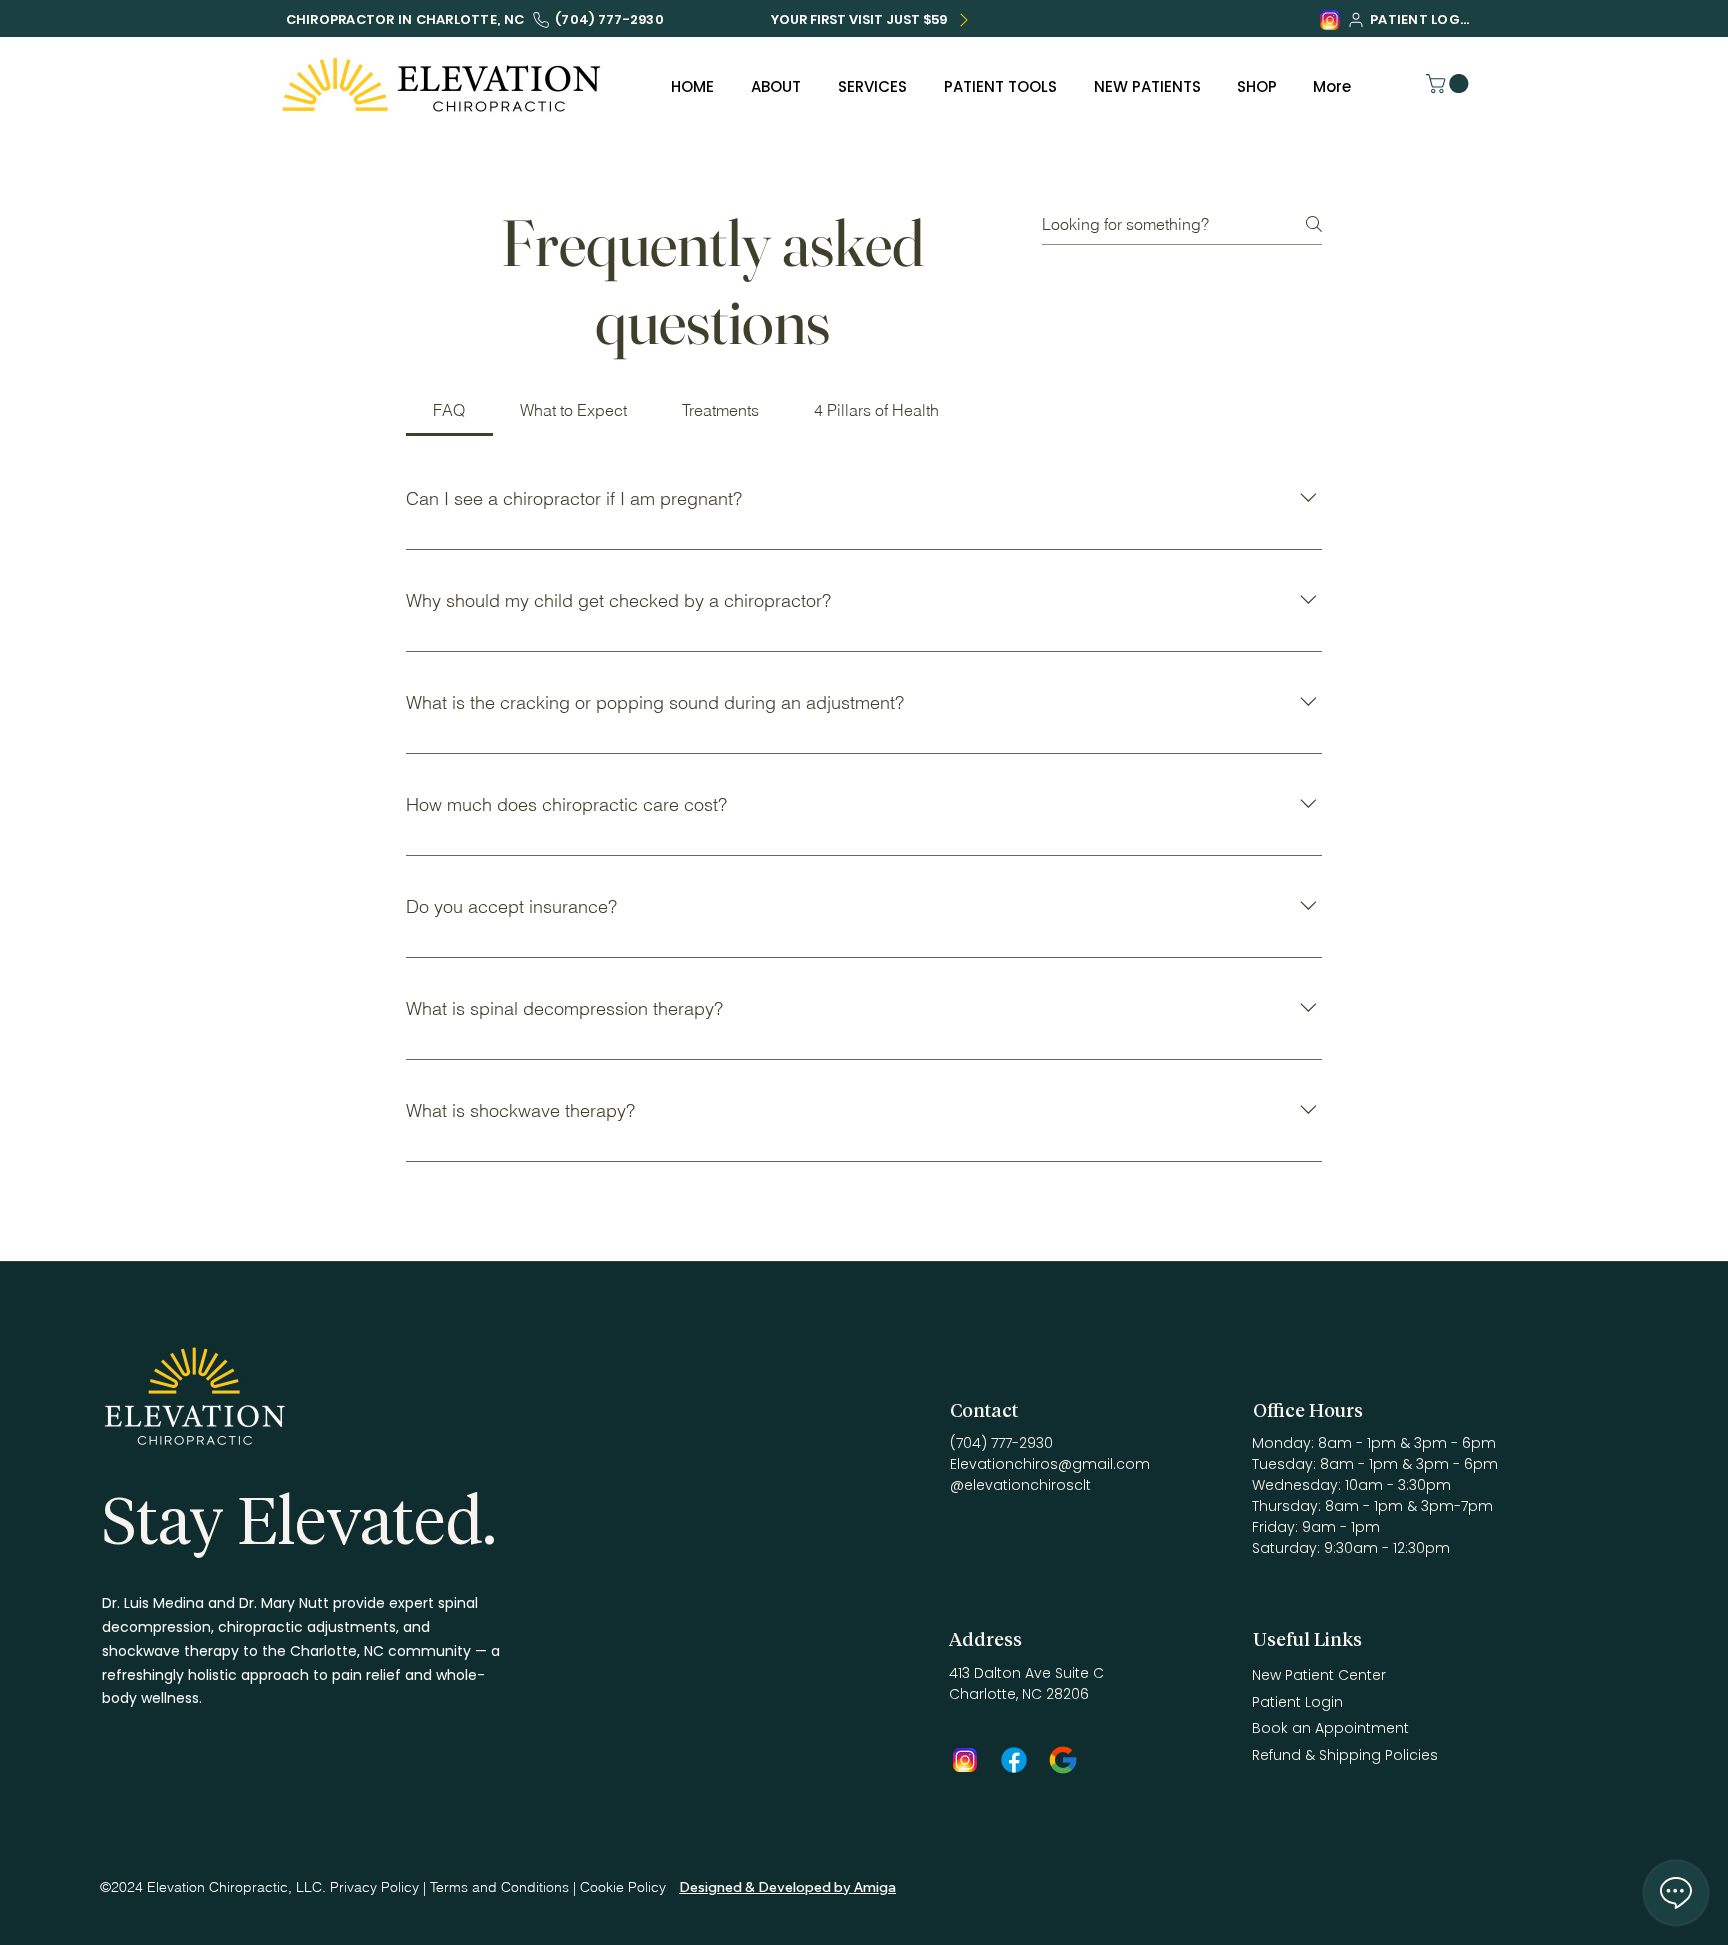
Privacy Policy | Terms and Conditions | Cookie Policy (498, 1887)
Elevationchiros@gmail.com (1050, 1464)
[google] (1063, 1760)
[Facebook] (1014, 1760)
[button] (1449, 83)
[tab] (449, 410)
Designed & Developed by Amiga (787, 1887)
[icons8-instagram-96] (1330, 20)
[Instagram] (965, 1760)
